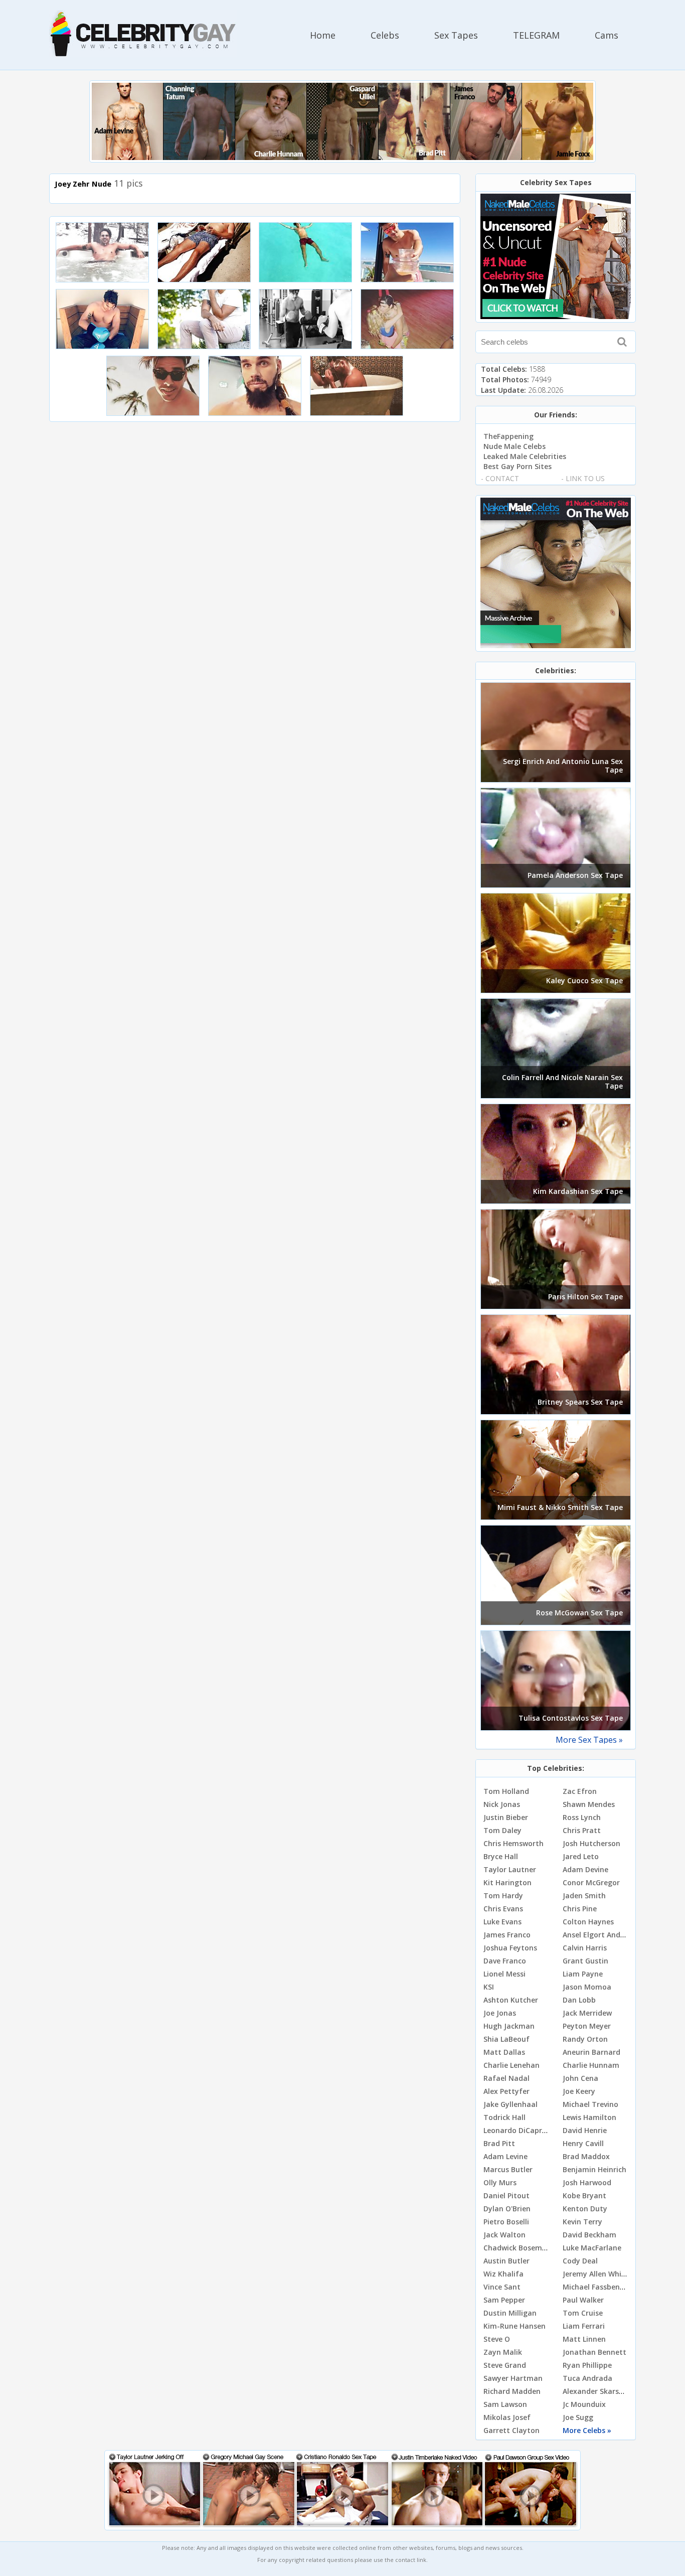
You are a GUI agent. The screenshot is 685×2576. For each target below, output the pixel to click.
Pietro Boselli (506, 2222)
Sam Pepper (504, 2300)
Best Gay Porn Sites (518, 466)
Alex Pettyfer (506, 2091)
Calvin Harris (585, 1948)
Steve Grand (505, 2365)
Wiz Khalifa (503, 2274)
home (323, 35)
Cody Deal (580, 2261)
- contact (500, 478)
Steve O (497, 2339)
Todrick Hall (504, 2117)
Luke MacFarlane (592, 2248)
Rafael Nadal (506, 2078)
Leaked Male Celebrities (525, 456)
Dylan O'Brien (507, 2209)
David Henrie (585, 2130)
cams (607, 35)
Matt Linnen (584, 2339)
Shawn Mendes (589, 1804)
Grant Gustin (585, 1961)
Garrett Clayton (511, 2430)
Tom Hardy (503, 1896)
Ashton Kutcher (511, 2000)
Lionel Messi (504, 1974)
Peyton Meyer (587, 2026)
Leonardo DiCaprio (516, 2130)
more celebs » (587, 2430)
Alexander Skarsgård (599, 2391)
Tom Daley (502, 1830)
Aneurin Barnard (591, 2052)
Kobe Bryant (584, 2195)
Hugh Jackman (509, 2026)
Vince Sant (502, 2287)
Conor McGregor (591, 1882)
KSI (489, 1987)
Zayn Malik (503, 2352)
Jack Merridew (587, 2013)
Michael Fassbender (597, 2287)
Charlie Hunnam (591, 2065)
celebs (385, 35)
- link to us (583, 478)
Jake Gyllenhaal (510, 2104)
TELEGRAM (536, 35)
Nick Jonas (502, 1804)
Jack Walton (504, 2235)
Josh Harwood (587, 2182)
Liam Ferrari (584, 2326)
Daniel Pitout (506, 2195)
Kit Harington (507, 1882)
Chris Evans (503, 1909)
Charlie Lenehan (511, 2065)
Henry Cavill (583, 2143)
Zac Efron (580, 1791)
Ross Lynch (582, 1817)
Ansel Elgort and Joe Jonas (609, 1935)
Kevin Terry (582, 2222)
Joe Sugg (578, 2417)
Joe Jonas (500, 2013)
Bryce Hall (501, 1856)
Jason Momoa (587, 1987)
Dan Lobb (579, 2000)
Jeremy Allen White (596, 2274)
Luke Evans (502, 1922)
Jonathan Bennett (594, 2352)
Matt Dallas (504, 2052)
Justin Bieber (506, 1817)
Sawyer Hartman (513, 2378)
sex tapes (456, 35)
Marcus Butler (508, 2169)
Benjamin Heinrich (594, 2169)
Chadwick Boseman (517, 2248)
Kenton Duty (585, 2209)
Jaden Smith (584, 1896)
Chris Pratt (582, 1830)
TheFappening (508, 436)
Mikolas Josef (507, 2417)
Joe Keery (579, 2091)
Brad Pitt (499, 2143)
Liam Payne (583, 1974)
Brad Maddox (586, 2156)
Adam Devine (585, 1869)
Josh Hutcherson (591, 1843)
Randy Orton (585, 2039)
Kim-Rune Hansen (515, 2326)
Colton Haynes (588, 1922)
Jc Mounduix (584, 2404)
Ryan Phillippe (587, 2365)
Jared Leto (581, 1856)
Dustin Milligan (510, 2313)
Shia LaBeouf (506, 2039)
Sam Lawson (505, 2404)
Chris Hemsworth (513, 1843)
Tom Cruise (583, 2313)
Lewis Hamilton (589, 2117)
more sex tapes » (589, 1740)
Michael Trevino (590, 2104)
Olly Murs (500, 2182)
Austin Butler (506, 2261)
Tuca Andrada (587, 2378)
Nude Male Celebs (515, 446)
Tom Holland (506, 1791)
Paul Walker (583, 2300)
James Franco (507, 1935)
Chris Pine (580, 1909)
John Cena (580, 2078)
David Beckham (589, 2235)
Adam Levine (505, 2156)
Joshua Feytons (510, 1948)
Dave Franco (505, 1961)
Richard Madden (512, 2391)
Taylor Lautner (510, 1869)
